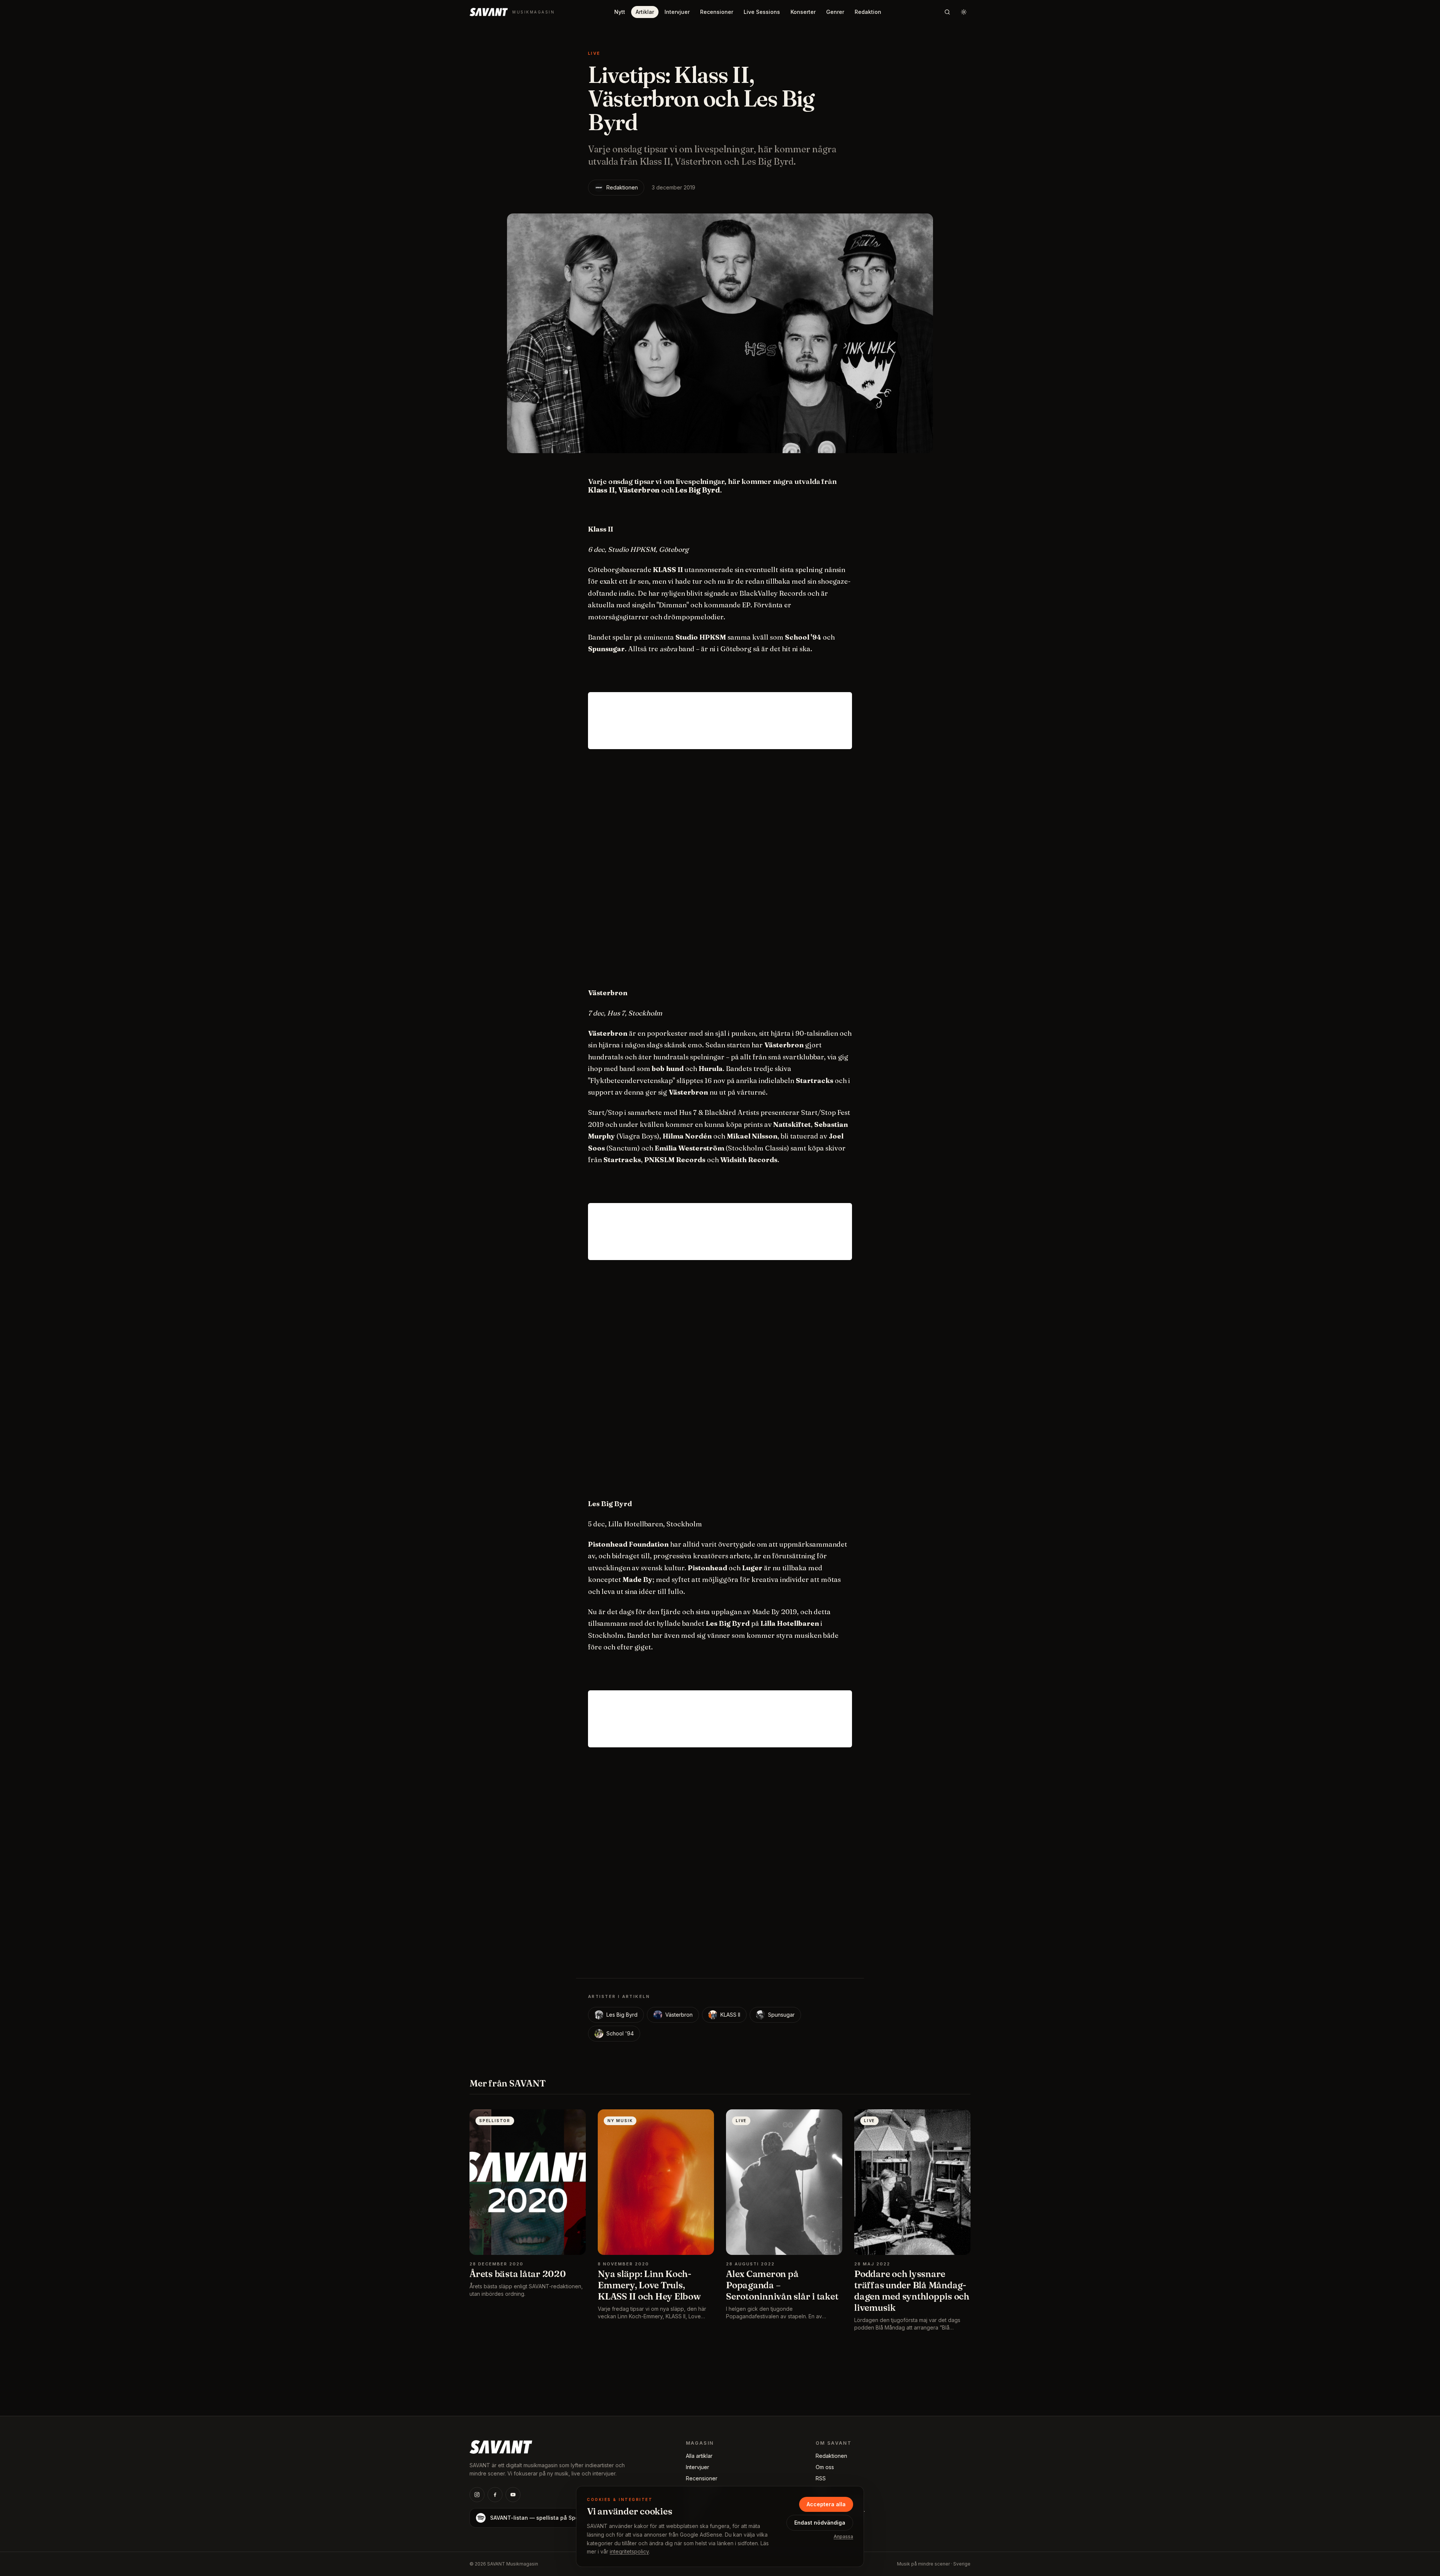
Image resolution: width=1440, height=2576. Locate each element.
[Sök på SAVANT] (947, 12)
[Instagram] (477, 2495)
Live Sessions (762, 12)
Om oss (825, 2467)
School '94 (620, 2033)
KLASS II (730, 2015)
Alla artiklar (699, 2456)
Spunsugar (781, 2015)
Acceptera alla (826, 2504)
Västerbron (679, 2015)
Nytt (620, 12)
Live (594, 53)
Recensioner (717, 12)
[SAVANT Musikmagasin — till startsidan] (501, 2446)
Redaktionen (622, 187)
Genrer (835, 12)
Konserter (803, 12)
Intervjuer (677, 12)
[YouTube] (513, 2495)
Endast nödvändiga (820, 2523)
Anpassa (843, 2536)
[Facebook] (495, 2495)
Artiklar (645, 12)
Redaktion (868, 12)
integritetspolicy (629, 2551)
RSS (821, 2478)
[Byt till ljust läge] (964, 12)
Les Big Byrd (622, 2015)
